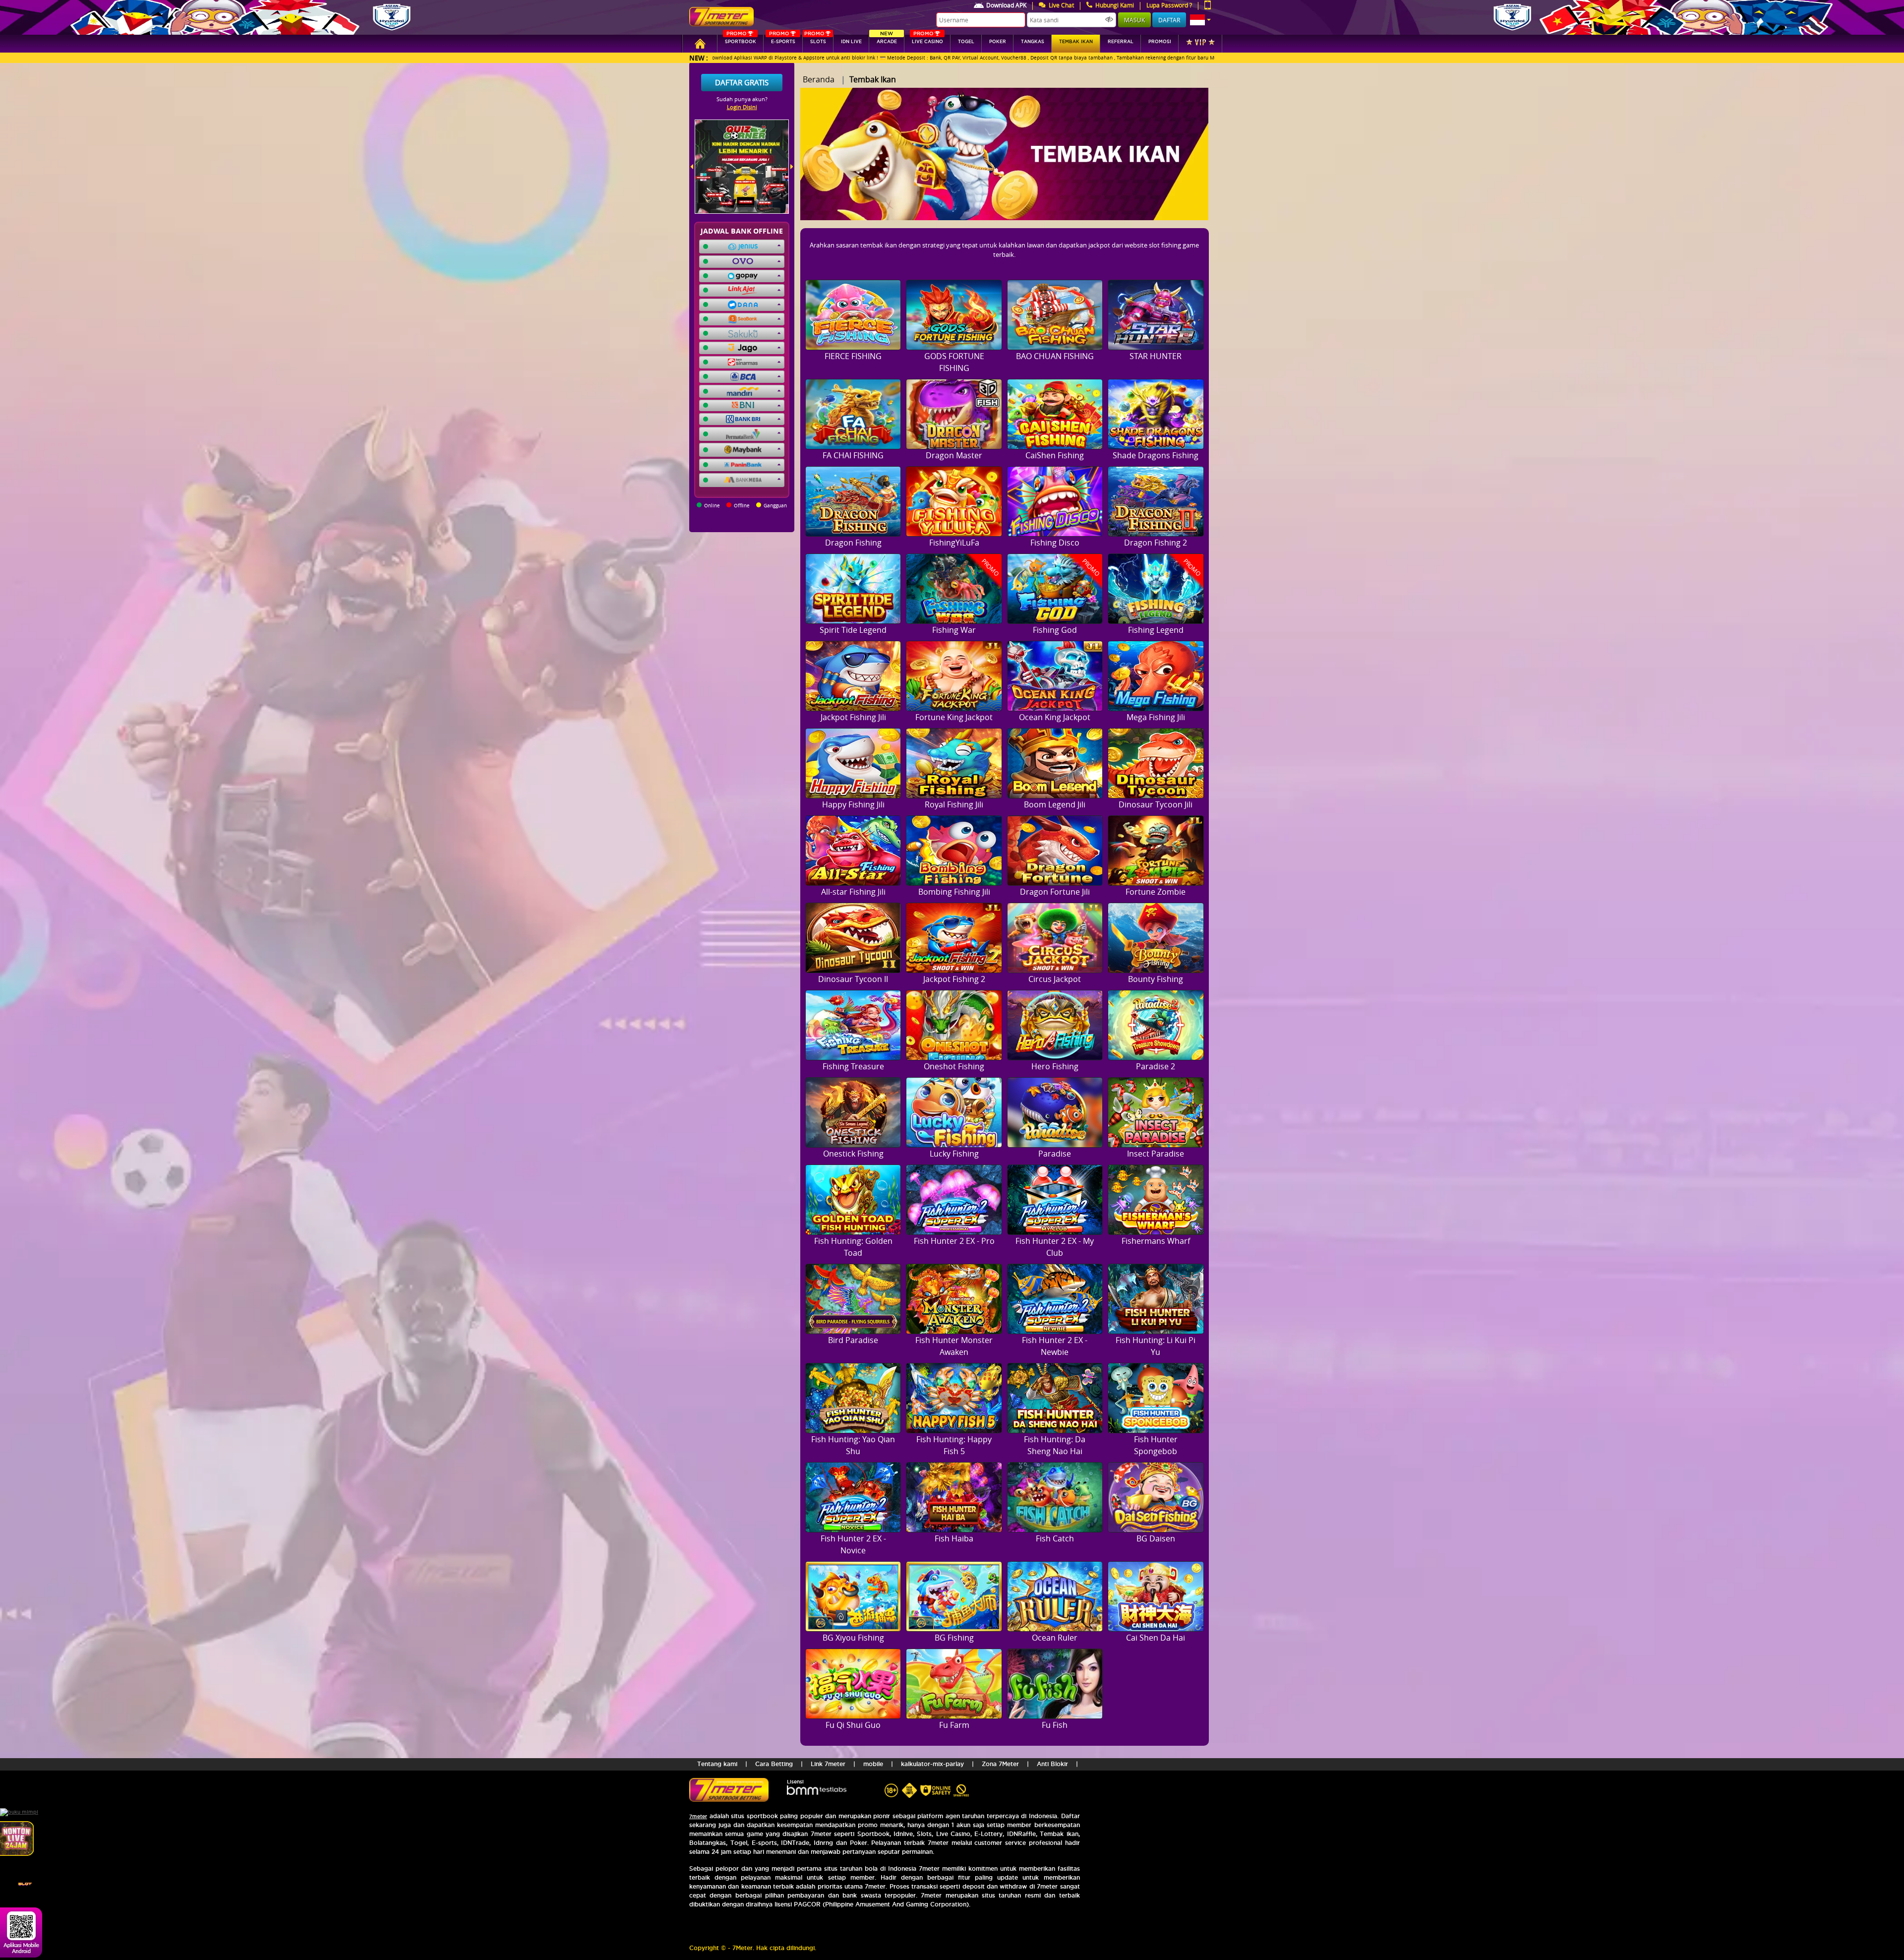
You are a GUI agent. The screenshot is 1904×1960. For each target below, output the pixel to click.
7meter (698, 1816)
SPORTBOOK (741, 39)
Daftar (1169, 20)
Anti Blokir (1052, 1764)
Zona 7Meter (1000, 1764)
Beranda (819, 79)
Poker (998, 42)
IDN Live (851, 42)
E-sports (782, 39)
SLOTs (815, 39)
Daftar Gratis (742, 82)
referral (1121, 42)
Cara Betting (774, 1764)
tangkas (1033, 42)
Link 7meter (828, 1764)
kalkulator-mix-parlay (932, 1764)
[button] (1200, 20)
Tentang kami (717, 1764)
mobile (873, 1764)
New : (699, 58)
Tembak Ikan (1076, 42)
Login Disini (742, 107)
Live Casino (927, 39)
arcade (887, 39)
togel (966, 42)
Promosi (1160, 42)
